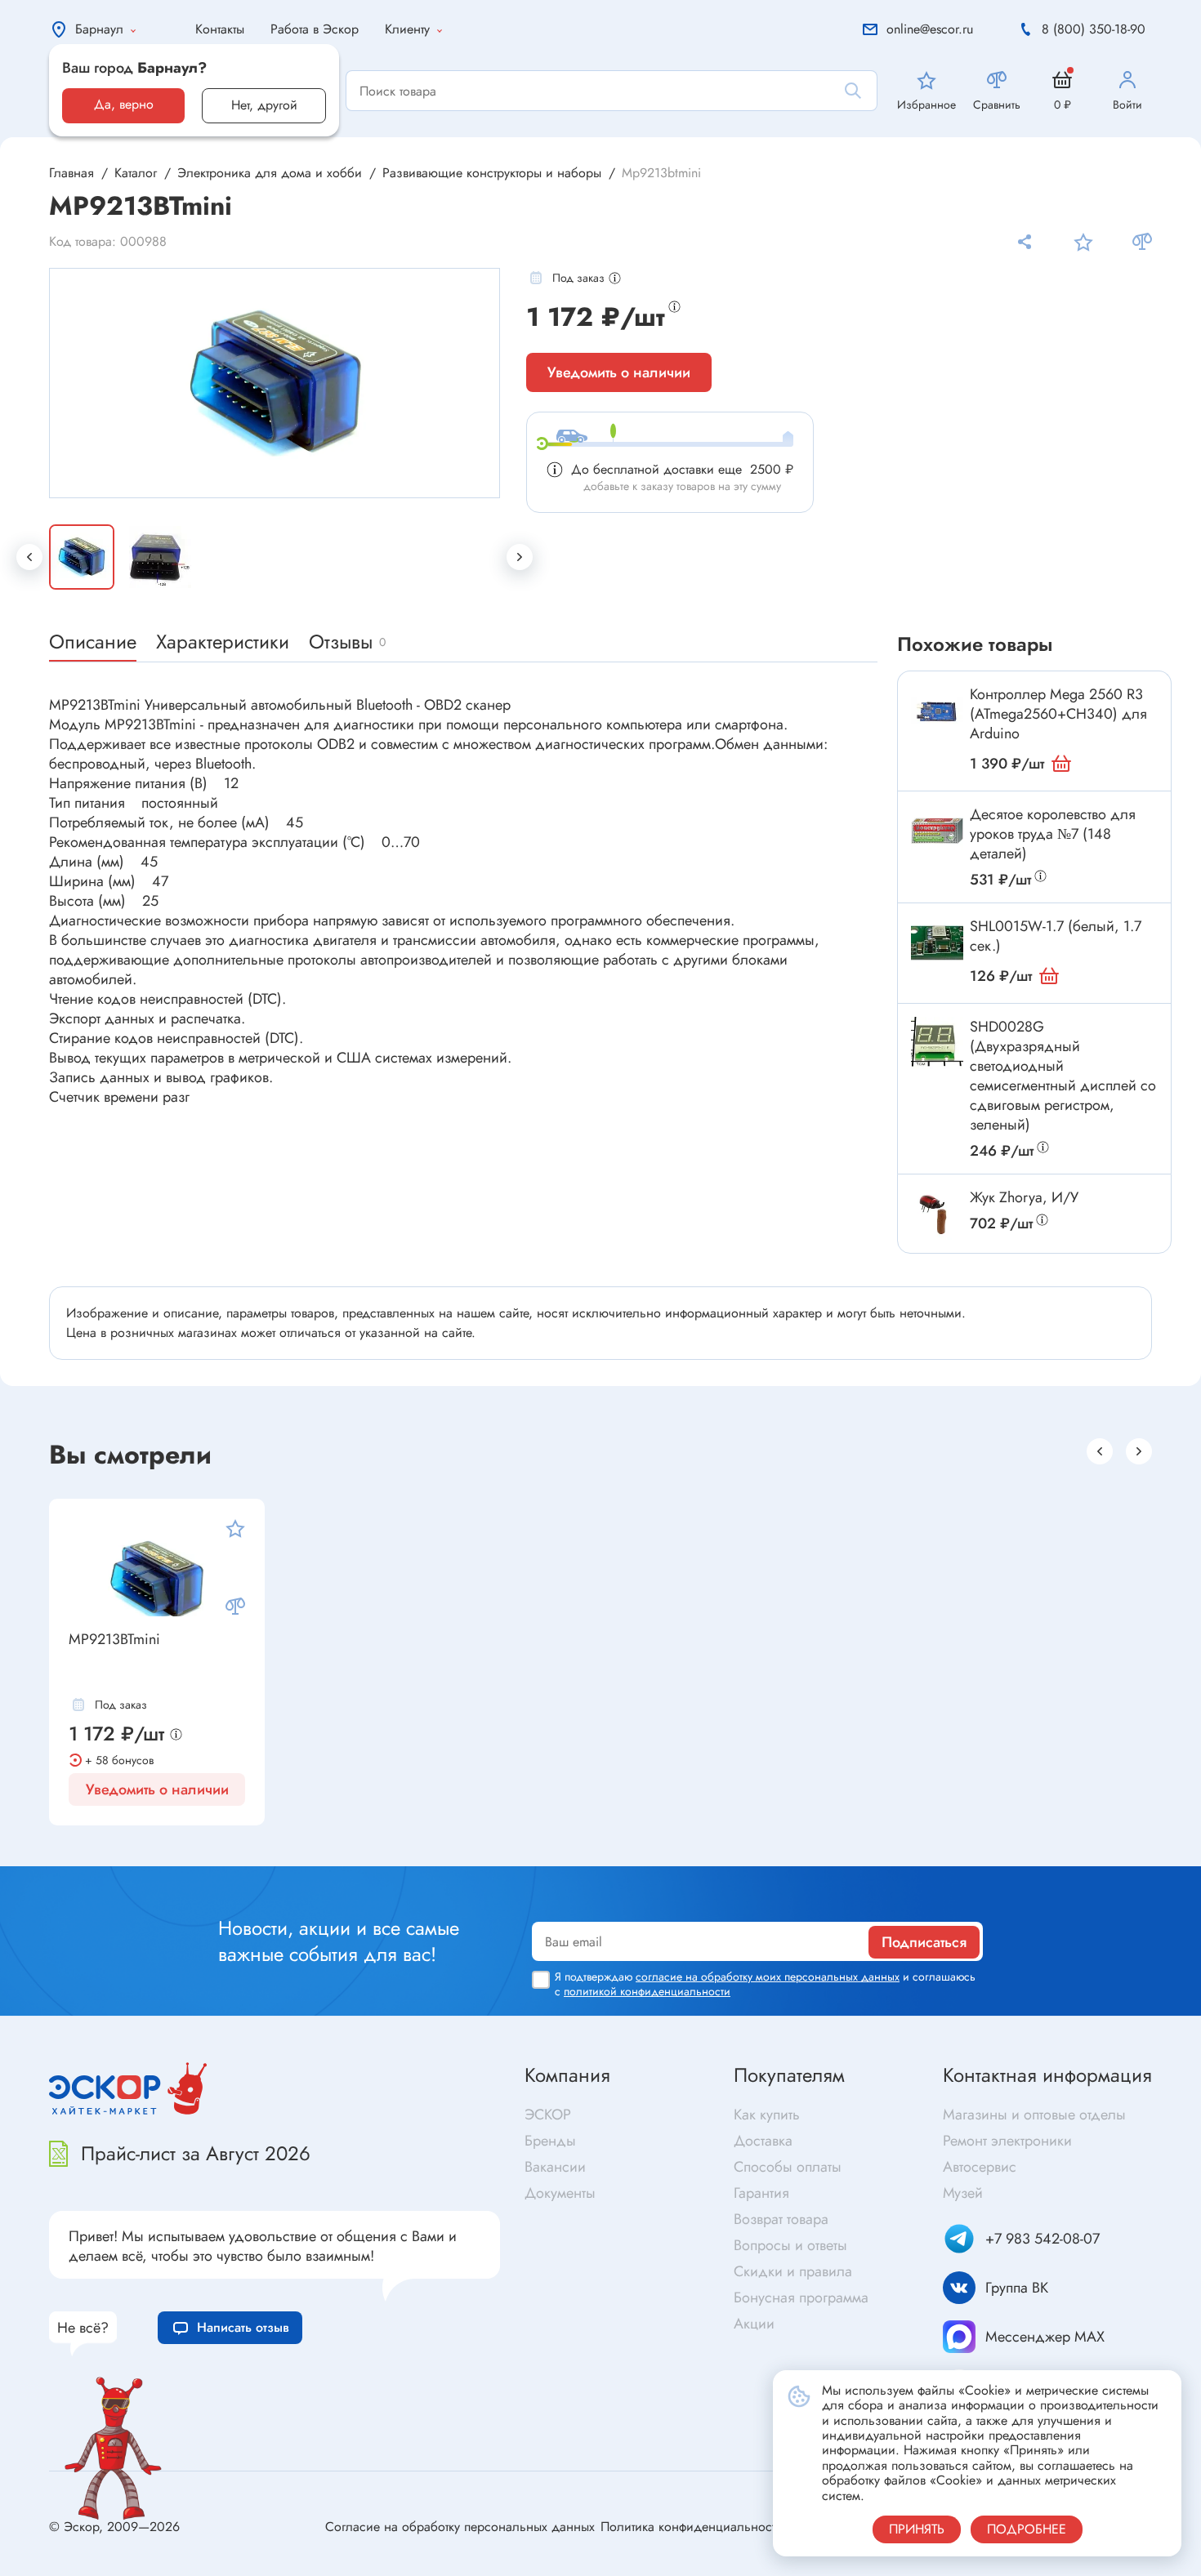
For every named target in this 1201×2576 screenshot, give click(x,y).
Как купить (767, 2115)
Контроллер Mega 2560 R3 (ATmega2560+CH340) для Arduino (1058, 714)
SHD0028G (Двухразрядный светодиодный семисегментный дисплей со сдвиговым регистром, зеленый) (1063, 1076)
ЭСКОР (548, 2115)
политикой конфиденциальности (647, 1991)
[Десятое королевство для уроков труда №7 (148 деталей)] (937, 831)
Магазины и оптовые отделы (1034, 2115)
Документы (560, 2193)
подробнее (1027, 2529)
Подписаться (924, 1942)
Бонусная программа (801, 2297)
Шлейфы (632, 1851)
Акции (754, 2324)
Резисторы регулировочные (158, 1858)
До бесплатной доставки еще (682, 469)
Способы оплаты (788, 2167)
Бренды (550, 2141)
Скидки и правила (793, 2271)
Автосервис (980, 2167)
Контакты (220, 29)
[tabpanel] (275, 383)
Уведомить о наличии (619, 372)
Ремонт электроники (1007, 2141)
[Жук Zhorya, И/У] (937, 1214)
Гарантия (761, 2193)
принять (917, 2529)
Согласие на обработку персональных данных (460, 2527)
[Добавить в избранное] (1083, 242)
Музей (963, 2193)
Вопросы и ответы (790, 2245)
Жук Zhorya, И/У (1024, 1197)
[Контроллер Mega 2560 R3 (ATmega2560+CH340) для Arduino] (937, 711)
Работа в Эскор (315, 29)
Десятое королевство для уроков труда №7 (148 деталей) (1053, 834)
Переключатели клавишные (422, 1841)
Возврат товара (781, 2219)
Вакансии (555, 2167)
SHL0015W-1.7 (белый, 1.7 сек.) (1056, 936)
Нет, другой (264, 105)
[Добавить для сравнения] (1142, 242)
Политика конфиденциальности (692, 2527)
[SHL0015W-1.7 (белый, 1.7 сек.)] (937, 943)
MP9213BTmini (114, 1640)
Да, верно (124, 104)
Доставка (763, 2141)
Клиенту (407, 29)
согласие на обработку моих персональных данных (768, 1977)
